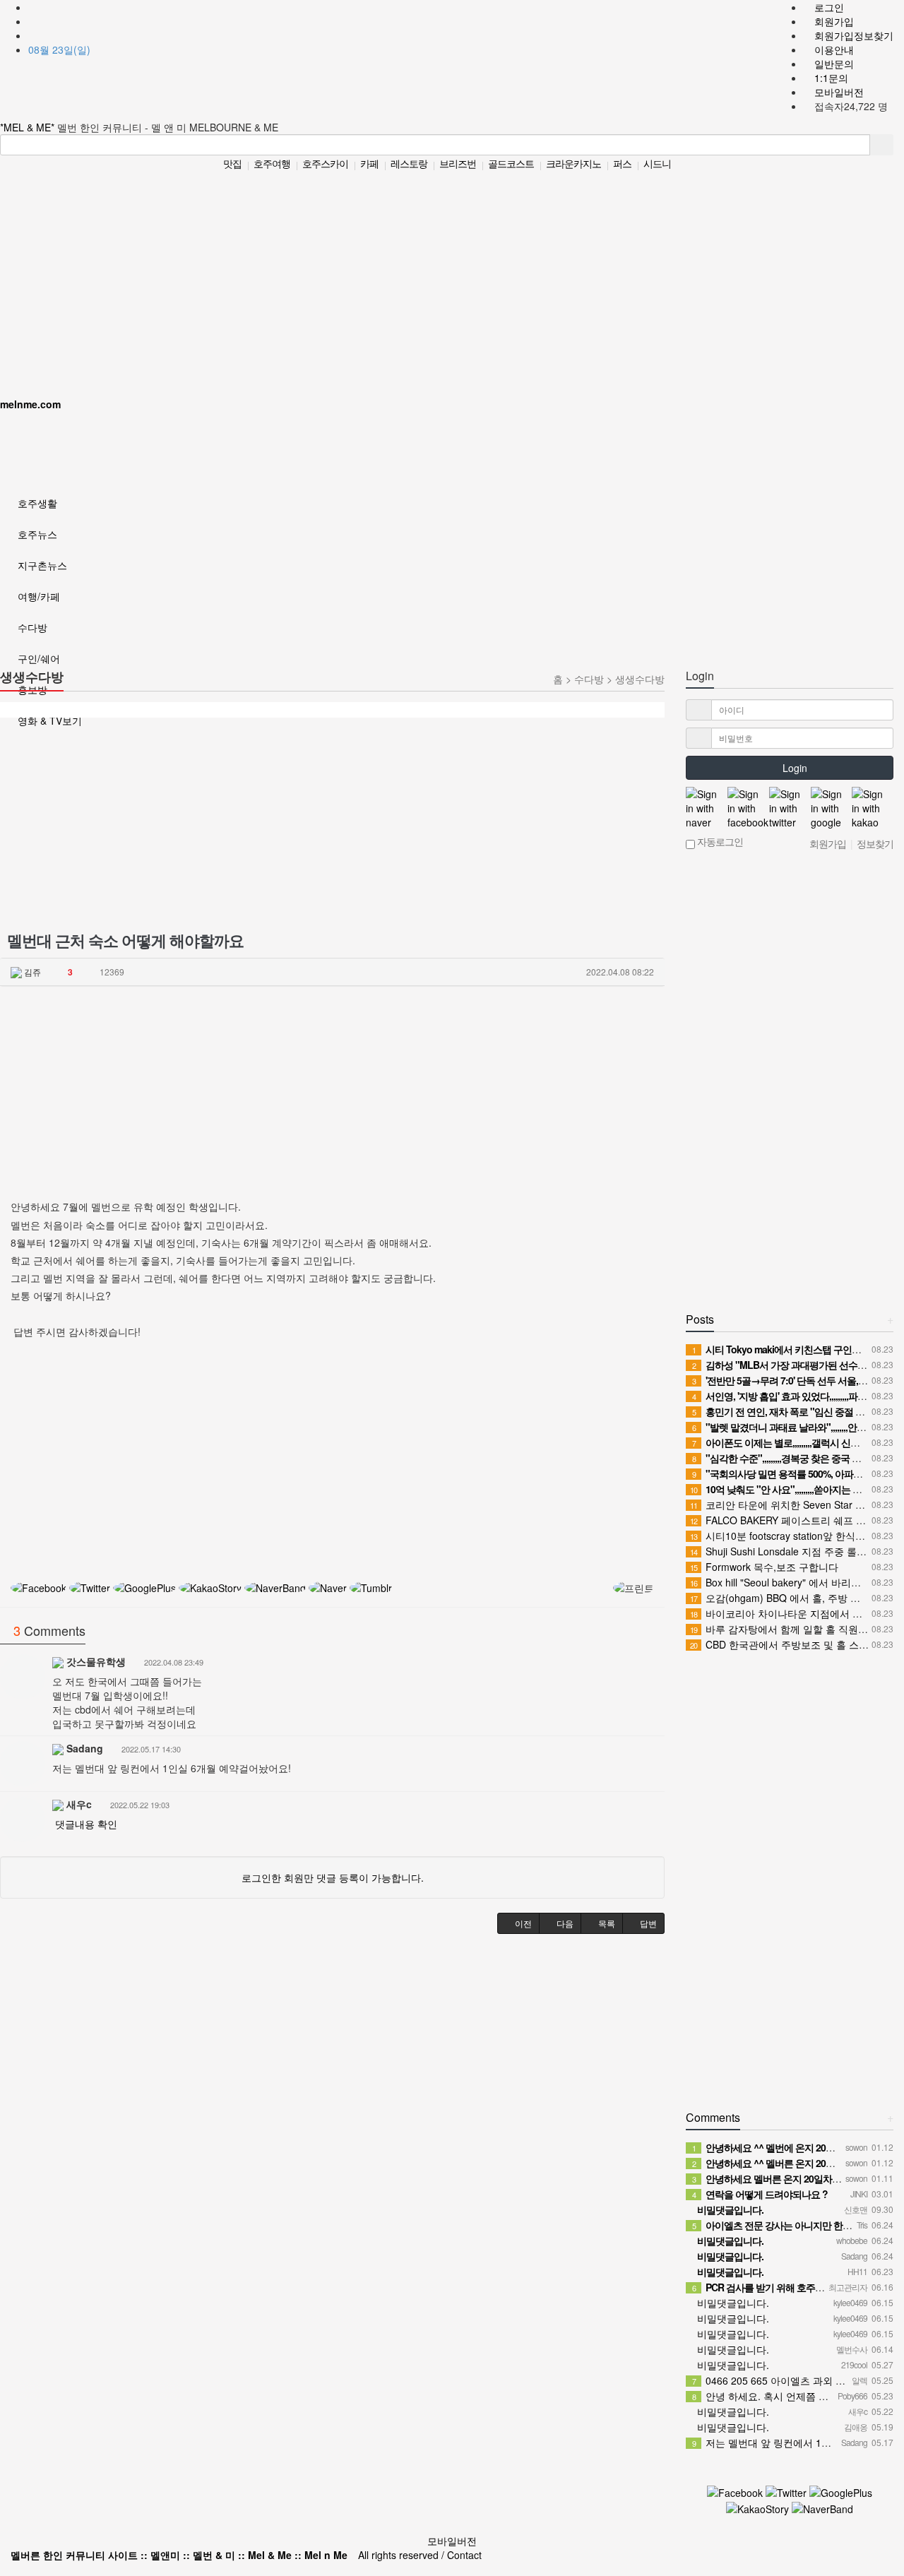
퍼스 (622, 163)
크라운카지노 (573, 163)
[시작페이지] (34, 7)
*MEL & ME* (29, 127)
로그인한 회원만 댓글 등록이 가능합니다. (333, 1877)
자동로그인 (719, 843)
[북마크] (34, 21)
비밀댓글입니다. (732, 2303)
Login (793, 768)
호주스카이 (325, 163)
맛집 (232, 163)
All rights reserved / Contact (246, 2555)
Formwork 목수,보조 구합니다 (764, 1567)
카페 (369, 163)
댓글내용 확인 (86, 1824)
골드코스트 (511, 163)
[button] (518, 1923)
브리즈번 (458, 163)
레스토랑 (409, 163)
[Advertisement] (447, 277)
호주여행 (272, 163)
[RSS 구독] (34, 35)
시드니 (657, 163)
